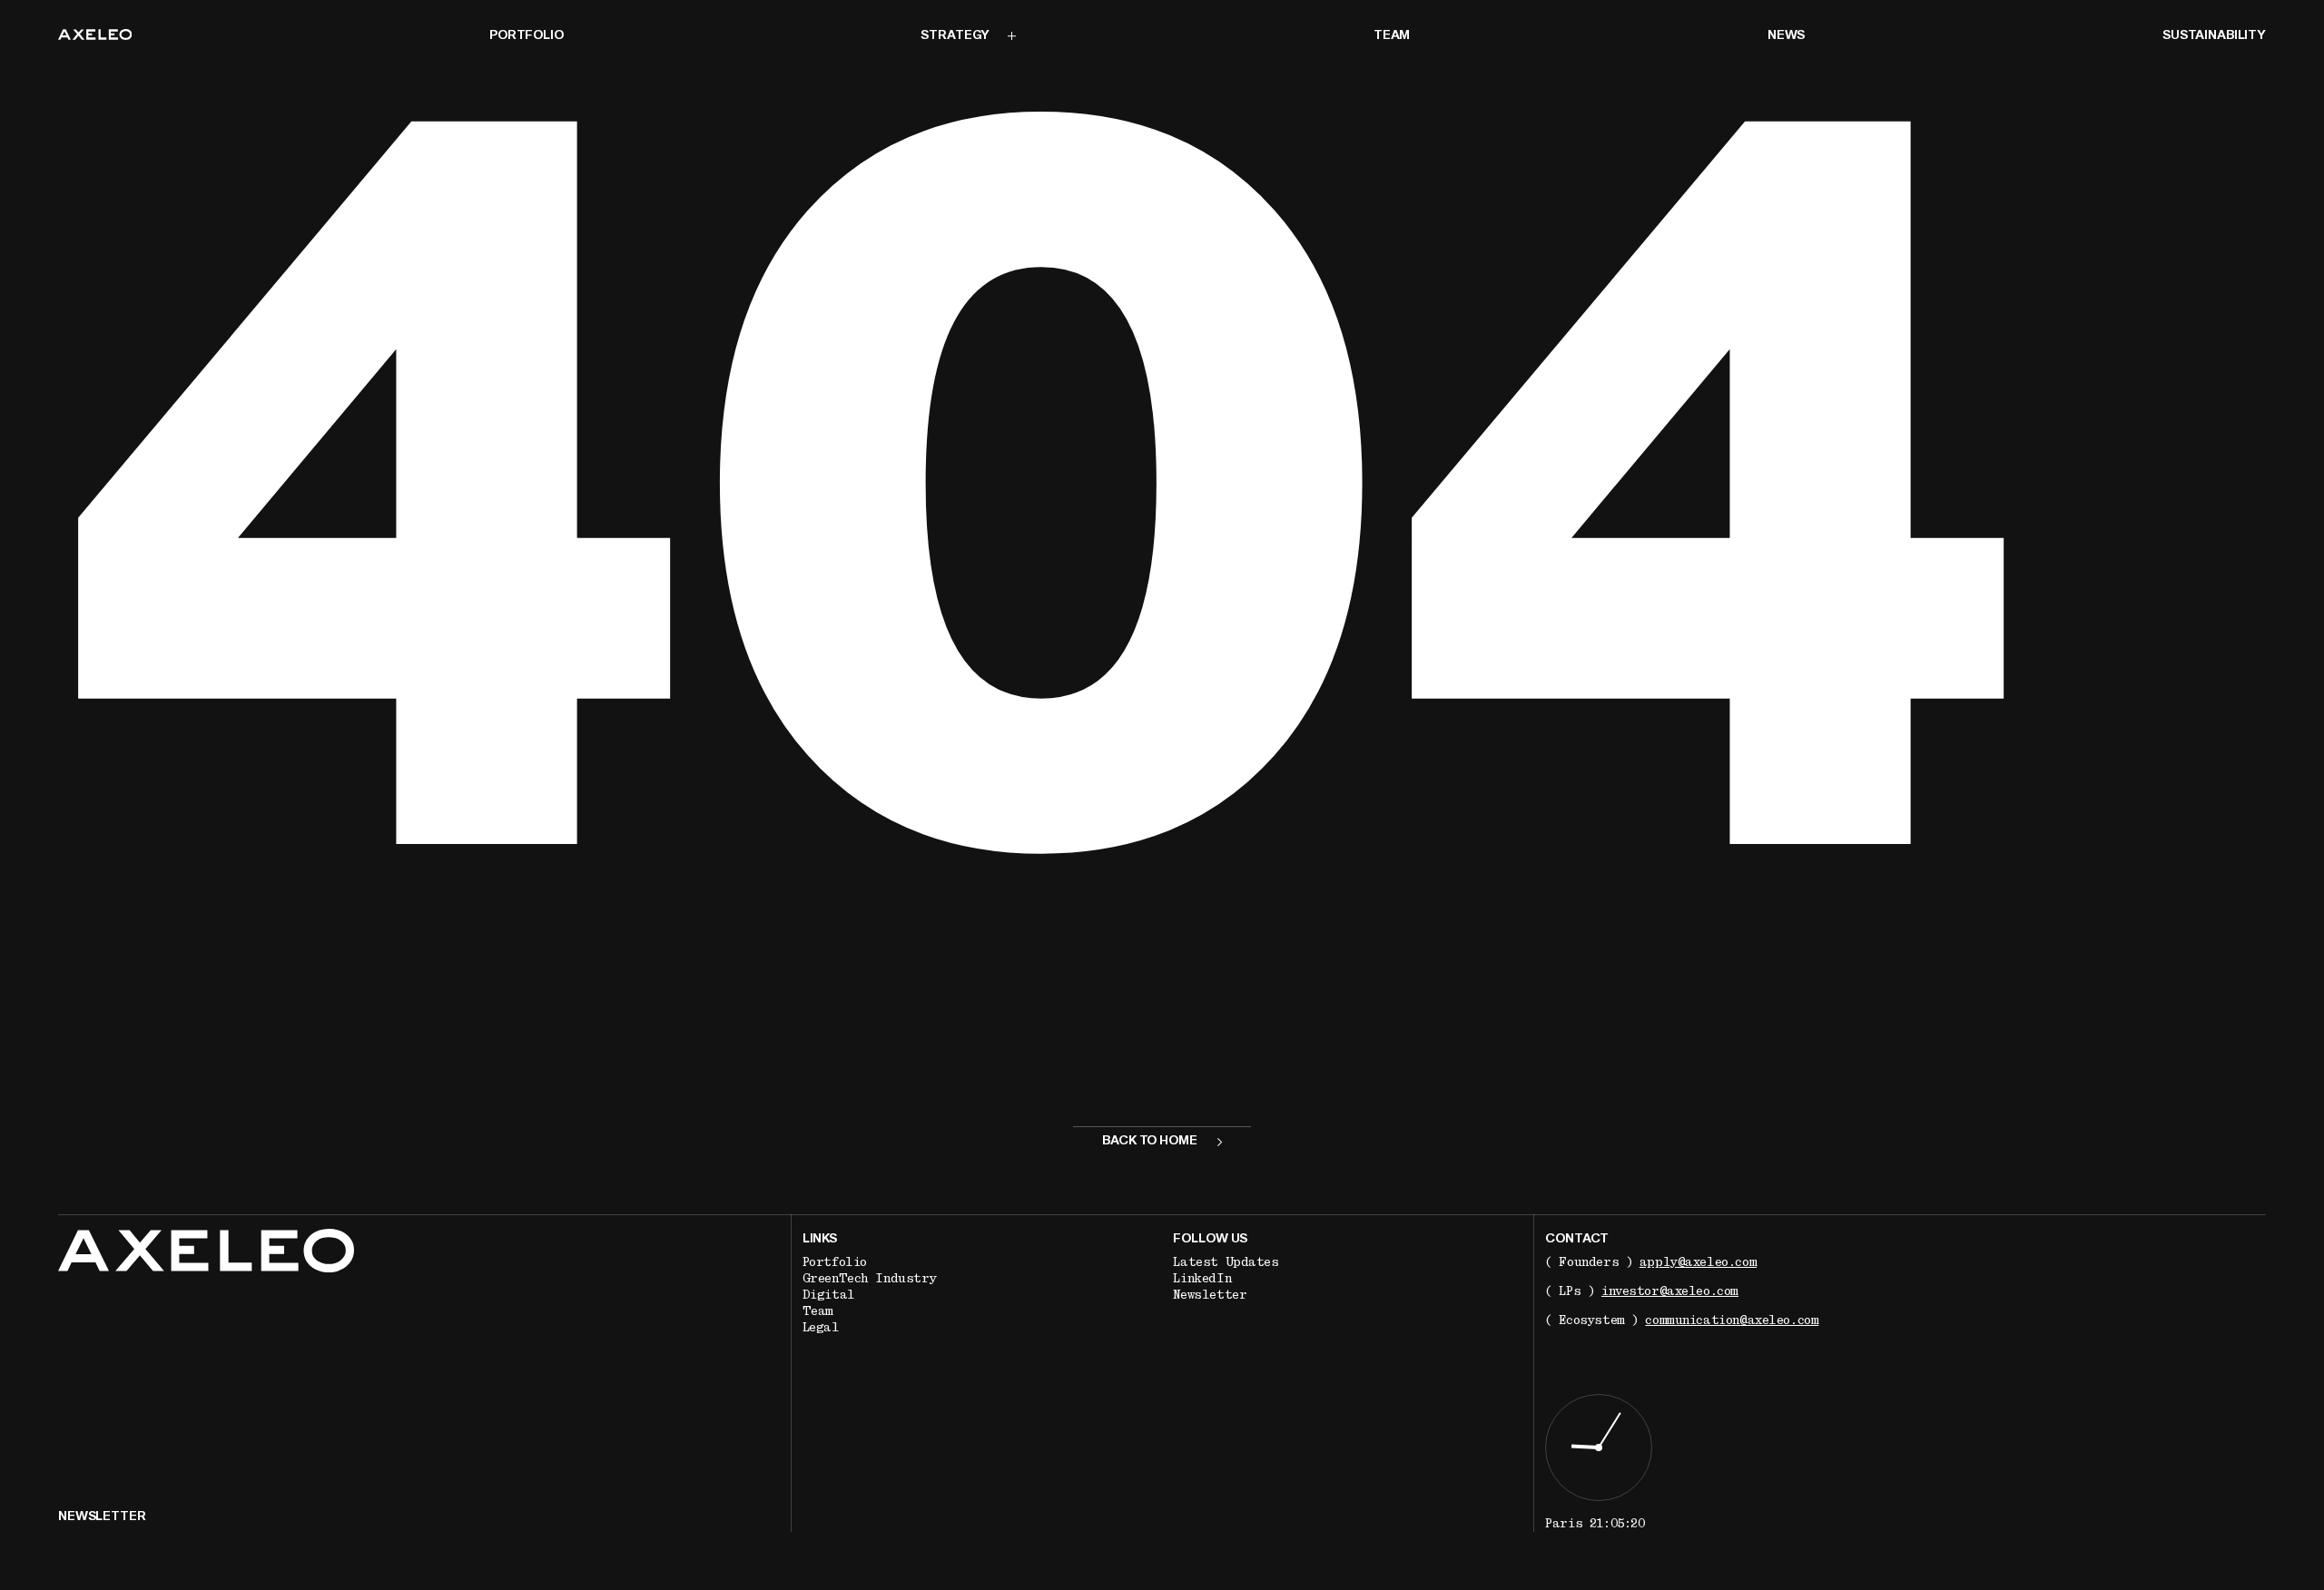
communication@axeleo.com (1732, 1320)
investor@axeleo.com (1670, 1291)
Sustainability (2214, 36)
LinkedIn (1202, 1279)
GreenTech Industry (869, 1279)
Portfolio (527, 36)
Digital (829, 1295)
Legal (821, 1328)
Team (1392, 36)
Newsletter (1210, 1295)
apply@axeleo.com (1698, 1262)
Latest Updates (1226, 1262)
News (1786, 36)
